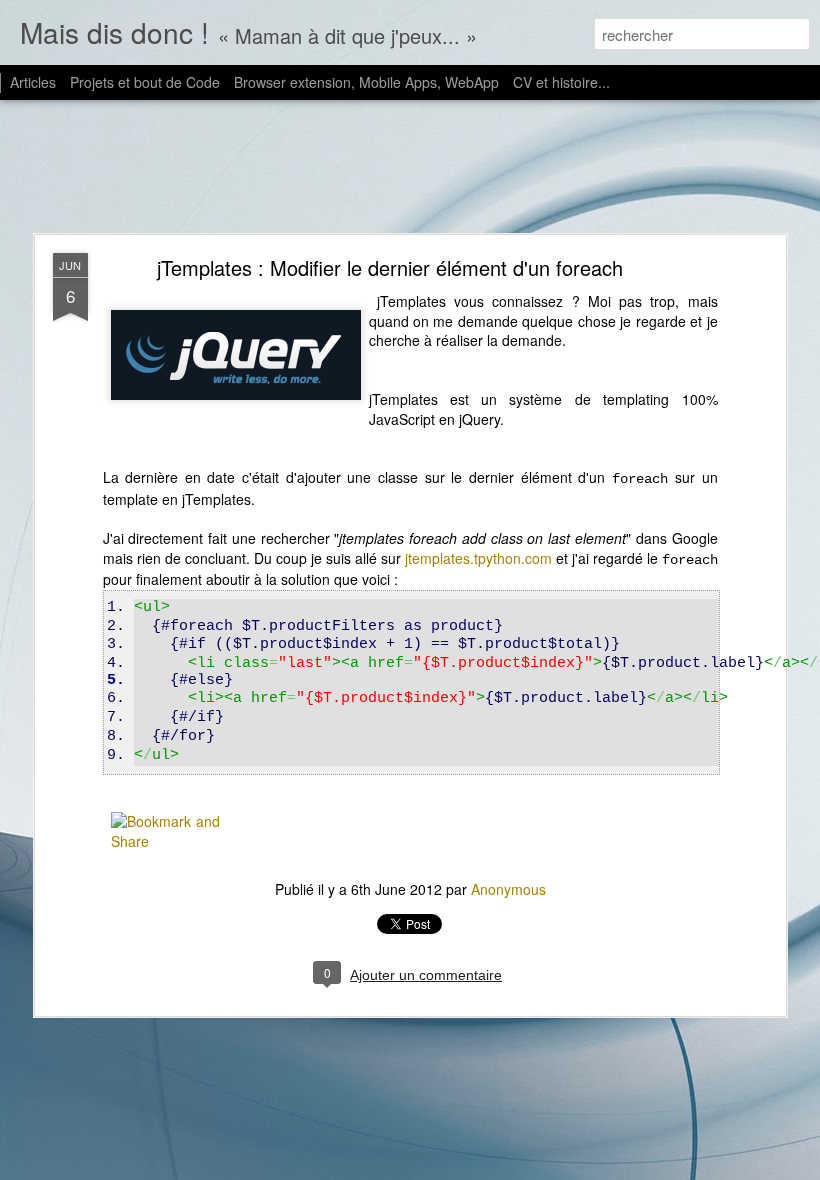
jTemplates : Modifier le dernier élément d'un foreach (390, 267)
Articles (33, 82)
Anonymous (508, 889)
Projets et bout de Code (145, 82)
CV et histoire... (561, 82)
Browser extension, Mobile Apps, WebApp (366, 82)
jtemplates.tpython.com (478, 558)
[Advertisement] (410, 168)
